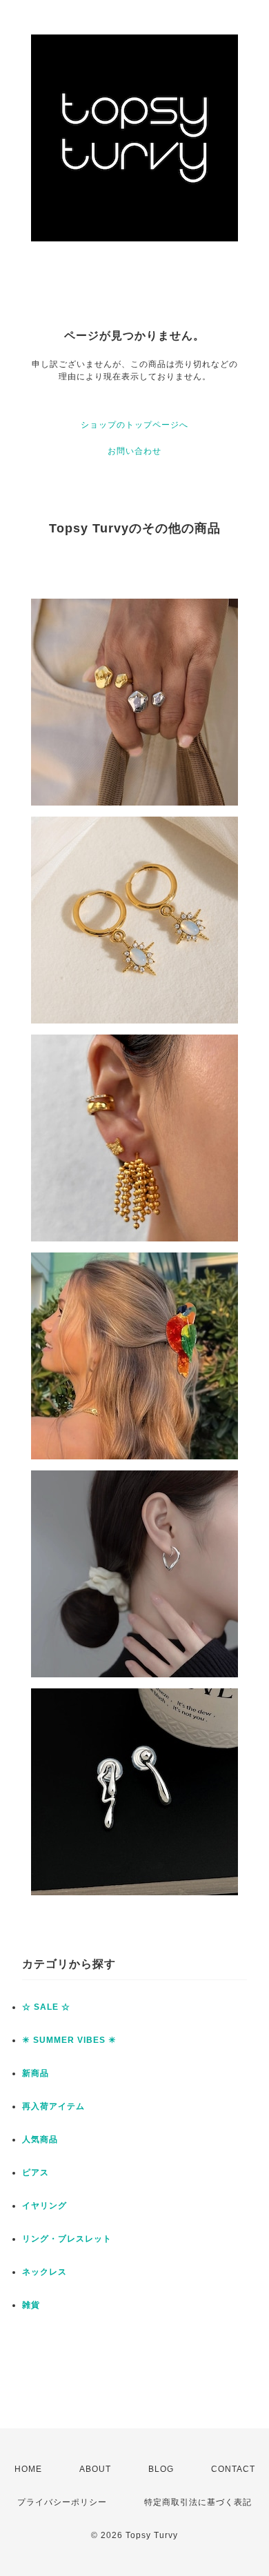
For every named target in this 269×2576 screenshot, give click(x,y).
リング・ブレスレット (67, 2239)
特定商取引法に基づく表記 (198, 2502)
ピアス (36, 2173)
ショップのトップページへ (134, 425)
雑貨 (31, 2305)
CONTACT (233, 2469)
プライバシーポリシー (62, 2502)
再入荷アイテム (53, 2106)
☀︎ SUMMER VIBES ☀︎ (69, 2040)
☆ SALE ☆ (46, 2007)
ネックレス (44, 2272)
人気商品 (40, 2139)
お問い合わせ (134, 451)
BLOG (161, 2469)
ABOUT (95, 2469)
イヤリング (44, 2206)
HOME (28, 2469)
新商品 (36, 2073)
